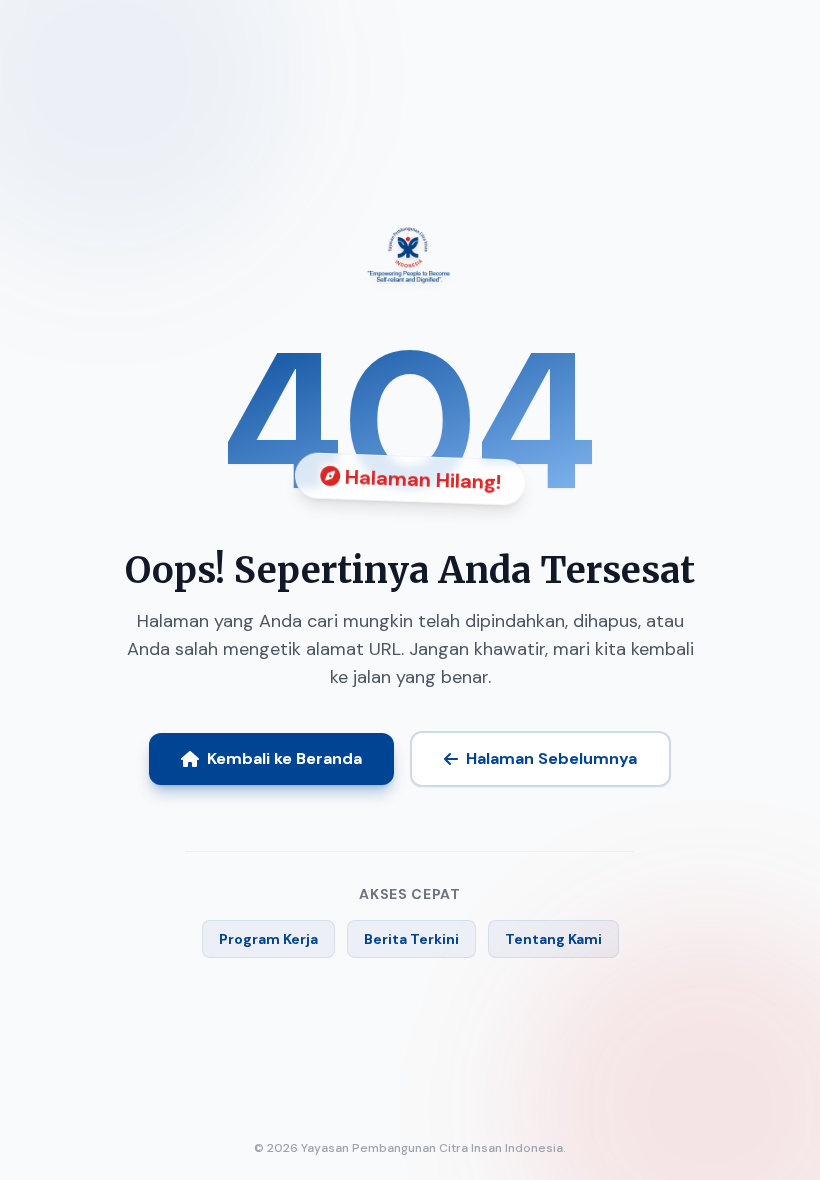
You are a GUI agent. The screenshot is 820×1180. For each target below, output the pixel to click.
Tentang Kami (553, 939)
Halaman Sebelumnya (551, 758)
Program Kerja (268, 939)
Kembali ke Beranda (284, 758)
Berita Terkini (411, 939)
